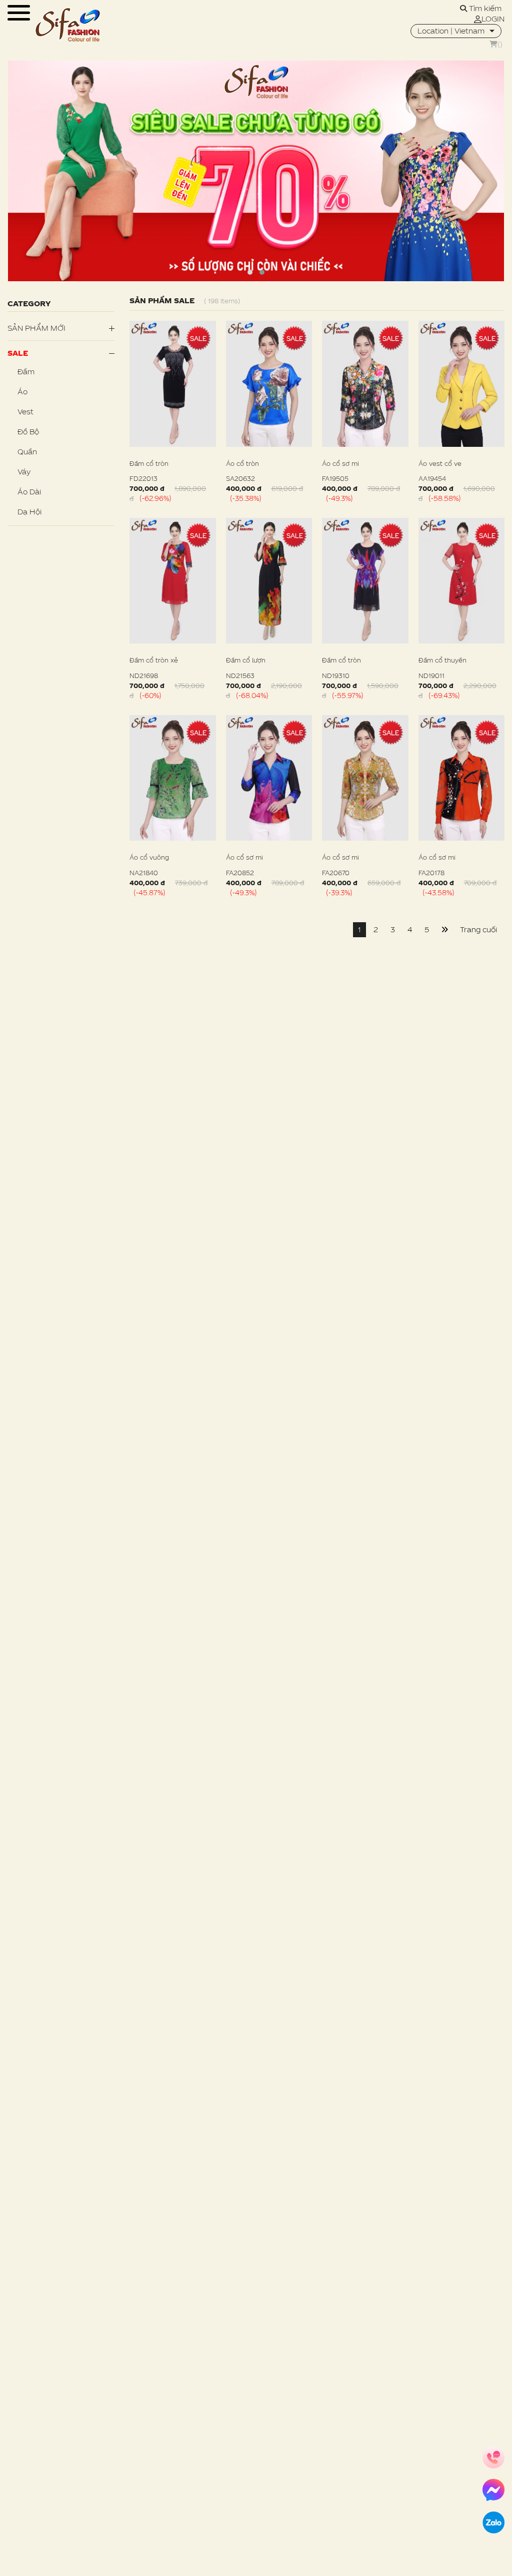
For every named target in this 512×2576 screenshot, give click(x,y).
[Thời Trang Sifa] (67, 25)
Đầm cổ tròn (149, 463)
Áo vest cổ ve (440, 463)
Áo (22, 392)
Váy (24, 472)
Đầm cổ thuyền (442, 660)
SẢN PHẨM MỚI (36, 328)
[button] (250, 272)
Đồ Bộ (28, 432)
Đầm (26, 372)
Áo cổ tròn (242, 463)
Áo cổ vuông (149, 857)
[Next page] (444, 930)
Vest (25, 412)
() (500, 44)
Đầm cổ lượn (246, 660)
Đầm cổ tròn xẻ (154, 660)
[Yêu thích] (213, 494)
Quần (27, 452)
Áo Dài (29, 492)
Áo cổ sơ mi (340, 463)
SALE (18, 353)
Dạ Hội (29, 512)
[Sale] (256, 171)
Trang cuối (478, 929)
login (493, 19)
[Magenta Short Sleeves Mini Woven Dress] (173, 384)
